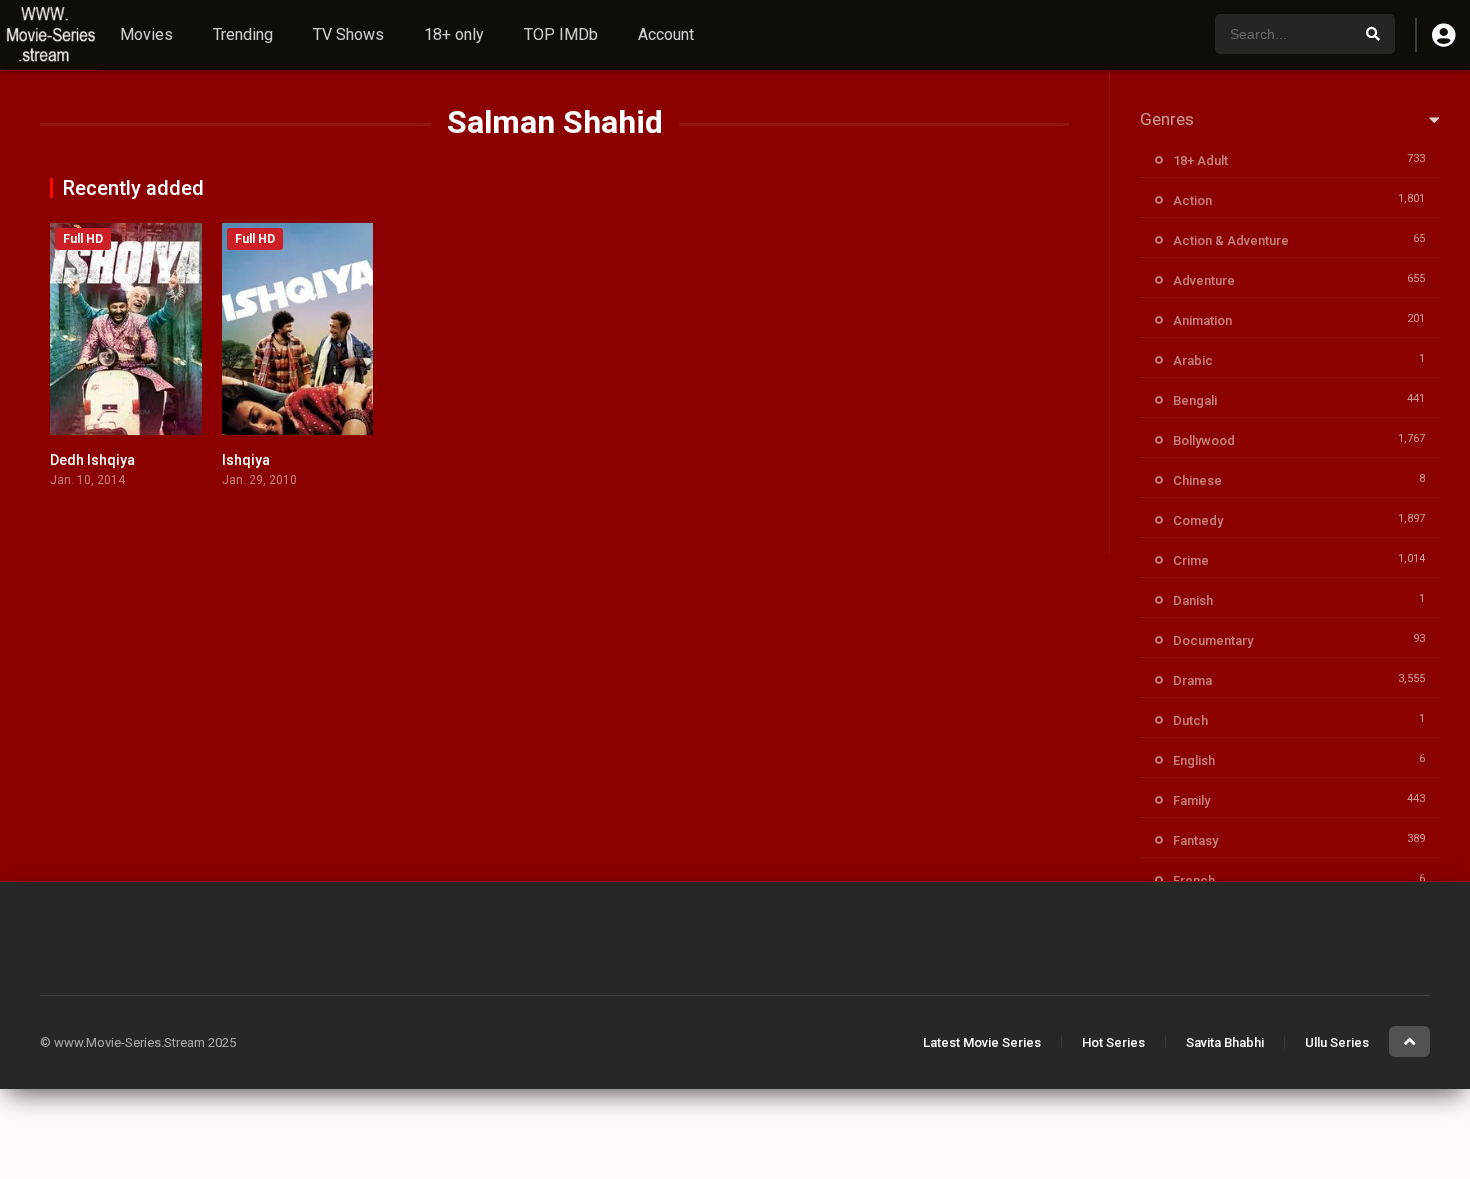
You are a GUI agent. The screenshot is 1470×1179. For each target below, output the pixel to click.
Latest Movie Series (982, 1042)
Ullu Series (1337, 1042)
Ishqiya (246, 460)
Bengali (1195, 400)
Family (1191, 800)
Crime (1191, 560)
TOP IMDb (561, 34)
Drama (1192, 680)
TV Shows (348, 34)
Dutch (1190, 720)
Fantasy (1195, 840)
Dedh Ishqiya (92, 460)
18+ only (454, 34)
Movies (146, 34)
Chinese (1197, 480)
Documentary (1213, 640)
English (1194, 760)
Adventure (1204, 280)
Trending (243, 34)
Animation (1202, 320)
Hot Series (1113, 1042)
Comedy (1198, 520)
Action (1192, 200)
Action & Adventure (1231, 240)
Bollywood (1204, 440)
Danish (1193, 600)
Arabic (1193, 360)
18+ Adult (1200, 160)
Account (666, 34)
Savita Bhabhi (1225, 1042)
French (1194, 880)
